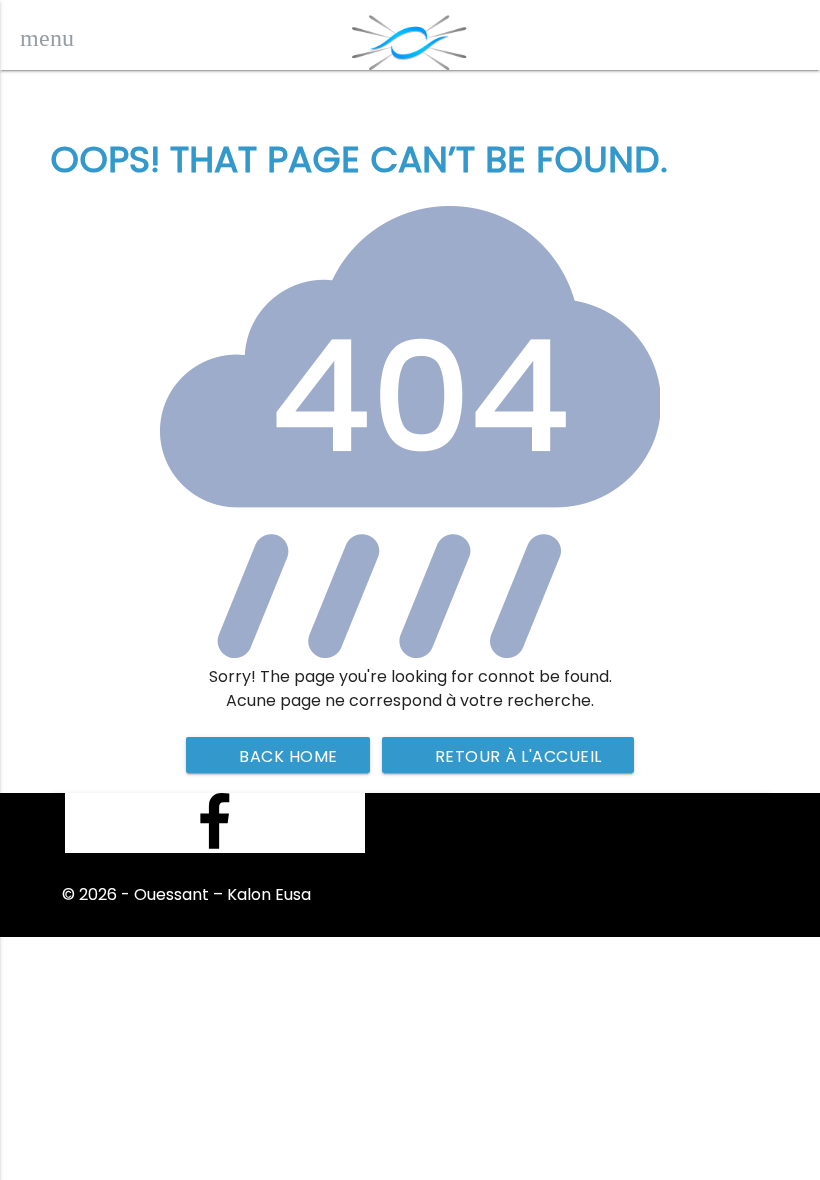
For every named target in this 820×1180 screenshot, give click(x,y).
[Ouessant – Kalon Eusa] (410, 37)
